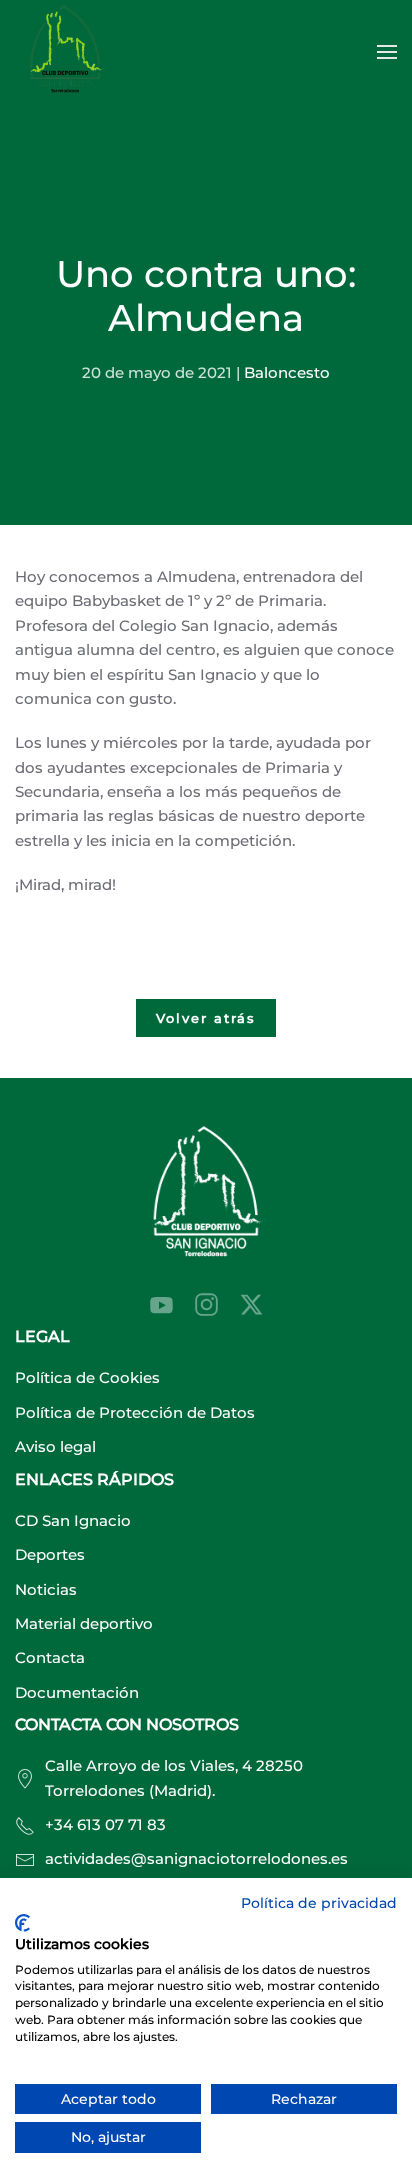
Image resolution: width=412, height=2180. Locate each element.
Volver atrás (206, 1018)
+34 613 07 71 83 (105, 1824)
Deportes (50, 1554)
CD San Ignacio (73, 1520)
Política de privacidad (319, 1903)
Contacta (50, 1657)
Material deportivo (84, 1623)
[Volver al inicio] (67, 51)
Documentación (77, 1692)
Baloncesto (287, 372)
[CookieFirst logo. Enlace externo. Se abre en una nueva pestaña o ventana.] (22, 1923)
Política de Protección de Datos (135, 1412)
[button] (387, 52)
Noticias (46, 1589)
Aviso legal (55, 1446)
